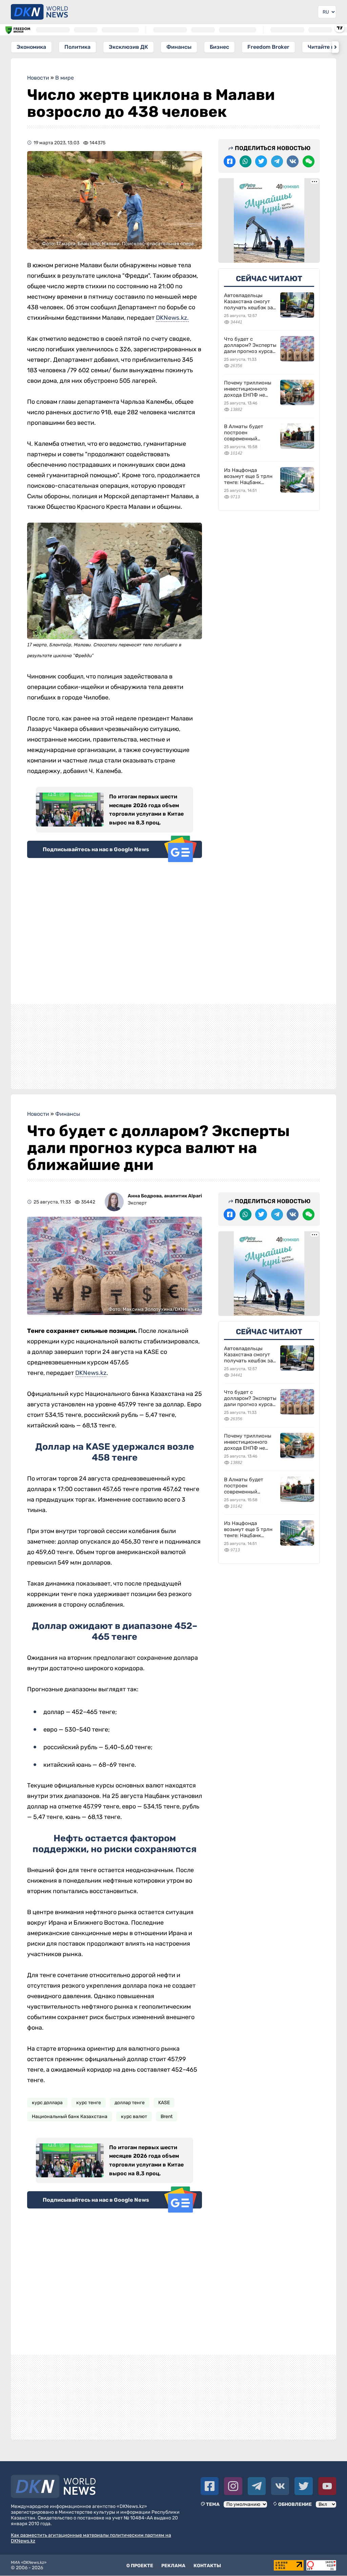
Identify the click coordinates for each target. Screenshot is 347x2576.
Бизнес (219, 47)
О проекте (140, 2566)
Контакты (207, 2566)
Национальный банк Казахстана (70, 2117)
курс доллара (47, 2103)
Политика (77, 47)
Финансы (179, 47)
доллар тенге (130, 2103)
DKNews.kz (91, 1373)
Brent (167, 2117)
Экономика (31, 47)
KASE (164, 2103)
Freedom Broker (268, 47)
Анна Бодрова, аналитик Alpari (165, 1196)
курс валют (134, 2117)
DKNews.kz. (172, 318)
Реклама (173, 2566)
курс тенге (89, 2103)
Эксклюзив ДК (128, 47)
